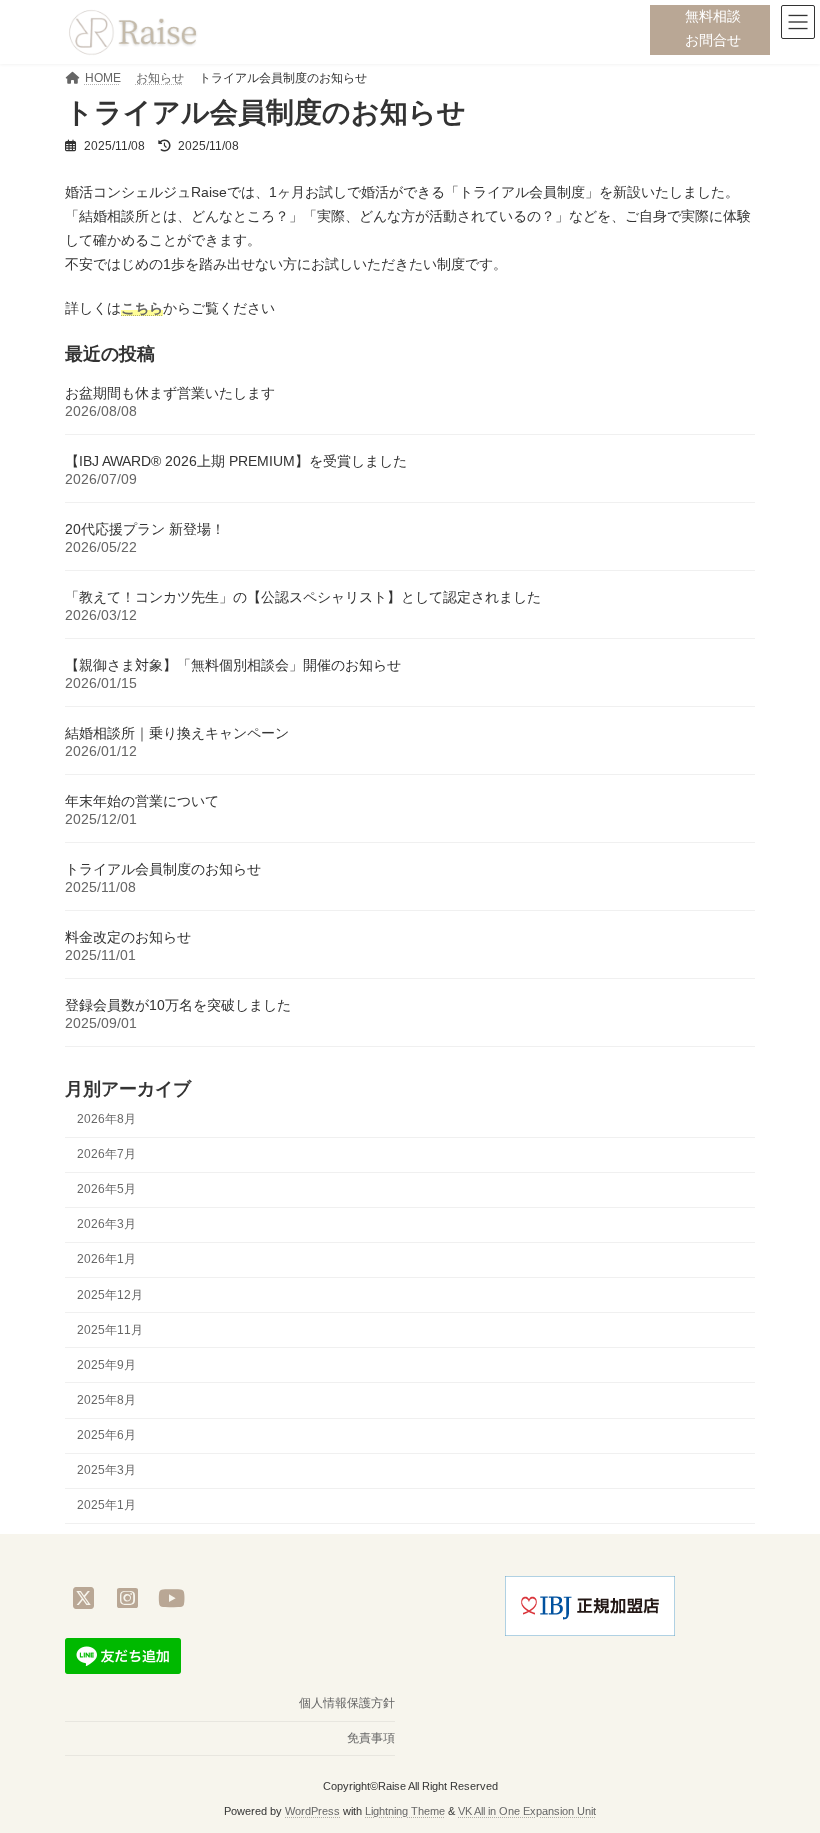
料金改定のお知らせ (128, 937)
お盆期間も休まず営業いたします (170, 393)
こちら (142, 308)
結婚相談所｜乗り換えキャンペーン (177, 733)
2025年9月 (106, 1365)
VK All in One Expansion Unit (527, 1811)
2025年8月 (106, 1400)
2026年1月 (106, 1260)
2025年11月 (110, 1330)
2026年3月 (106, 1225)
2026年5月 (106, 1189)
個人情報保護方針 (347, 1703)
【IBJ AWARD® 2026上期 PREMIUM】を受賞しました (238, 461)
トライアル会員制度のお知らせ (163, 869)
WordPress (312, 1811)
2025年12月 (110, 1295)
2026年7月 (106, 1154)
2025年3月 (106, 1470)
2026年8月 (106, 1119)
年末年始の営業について (142, 801)
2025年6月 (106, 1435)
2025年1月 (106, 1506)
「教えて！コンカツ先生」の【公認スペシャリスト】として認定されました (303, 597)
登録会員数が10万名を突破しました (178, 1005)
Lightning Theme (405, 1811)
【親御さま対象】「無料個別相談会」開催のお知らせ (233, 665)
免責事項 (371, 1738)
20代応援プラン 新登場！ (145, 529)
